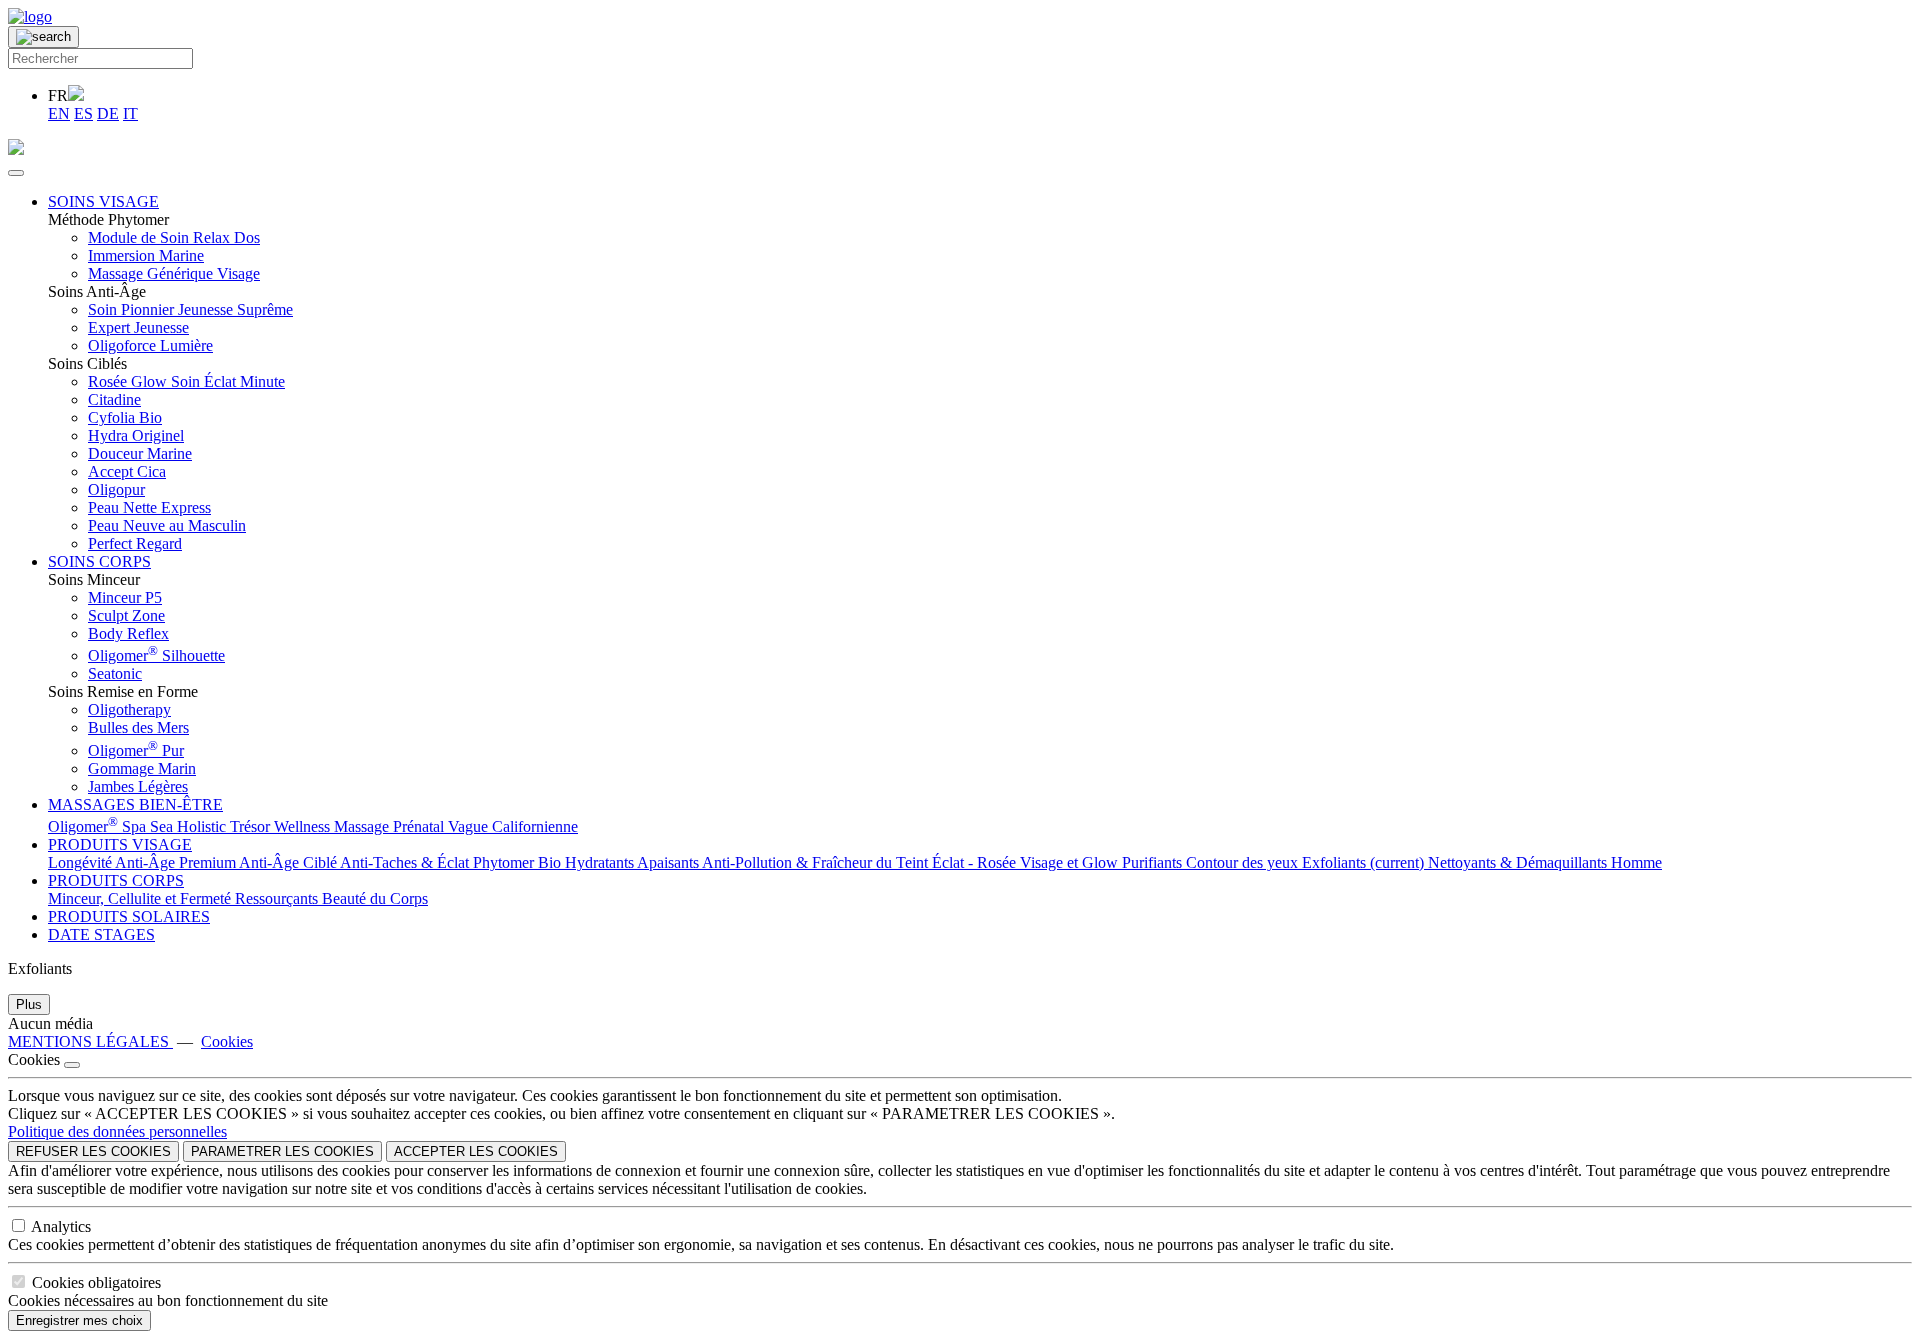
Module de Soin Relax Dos (174, 237)
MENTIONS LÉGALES (90, 1041)
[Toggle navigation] (16, 173)
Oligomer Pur (136, 750)
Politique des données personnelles (117, 1131)
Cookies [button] (227, 1041)
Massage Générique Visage (174, 273)
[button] (103, 201)
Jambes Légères (138, 786)
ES (83, 113)
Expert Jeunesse (138, 327)
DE (108, 113)
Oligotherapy (129, 709)
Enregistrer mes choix (79, 1320)
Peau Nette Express (149, 507)
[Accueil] (30, 16)
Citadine (114, 399)
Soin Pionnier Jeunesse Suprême (190, 309)
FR (58, 95)
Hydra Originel (136, 435)
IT (130, 113)
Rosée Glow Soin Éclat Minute (186, 381)
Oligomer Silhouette (156, 655)
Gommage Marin (142, 768)
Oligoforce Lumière (150, 345)
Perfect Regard (135, 543)
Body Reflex (128, 633)
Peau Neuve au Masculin (167, 525)
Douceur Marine (140, 453)
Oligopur (116, 489)
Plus (29, 1004)
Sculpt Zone (126, 615)
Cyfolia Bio (125, 417)
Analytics (61, 1226)
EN (59, 113)
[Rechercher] (43, 37)
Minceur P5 (125, 597)
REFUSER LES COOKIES (93, 1151)
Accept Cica (127, 471)
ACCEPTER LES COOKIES (476, 1151)
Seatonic (115, 673)
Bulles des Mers (138, 727)
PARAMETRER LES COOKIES (282, 1151)
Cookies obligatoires (96, 1282)
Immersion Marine (146, 255)
